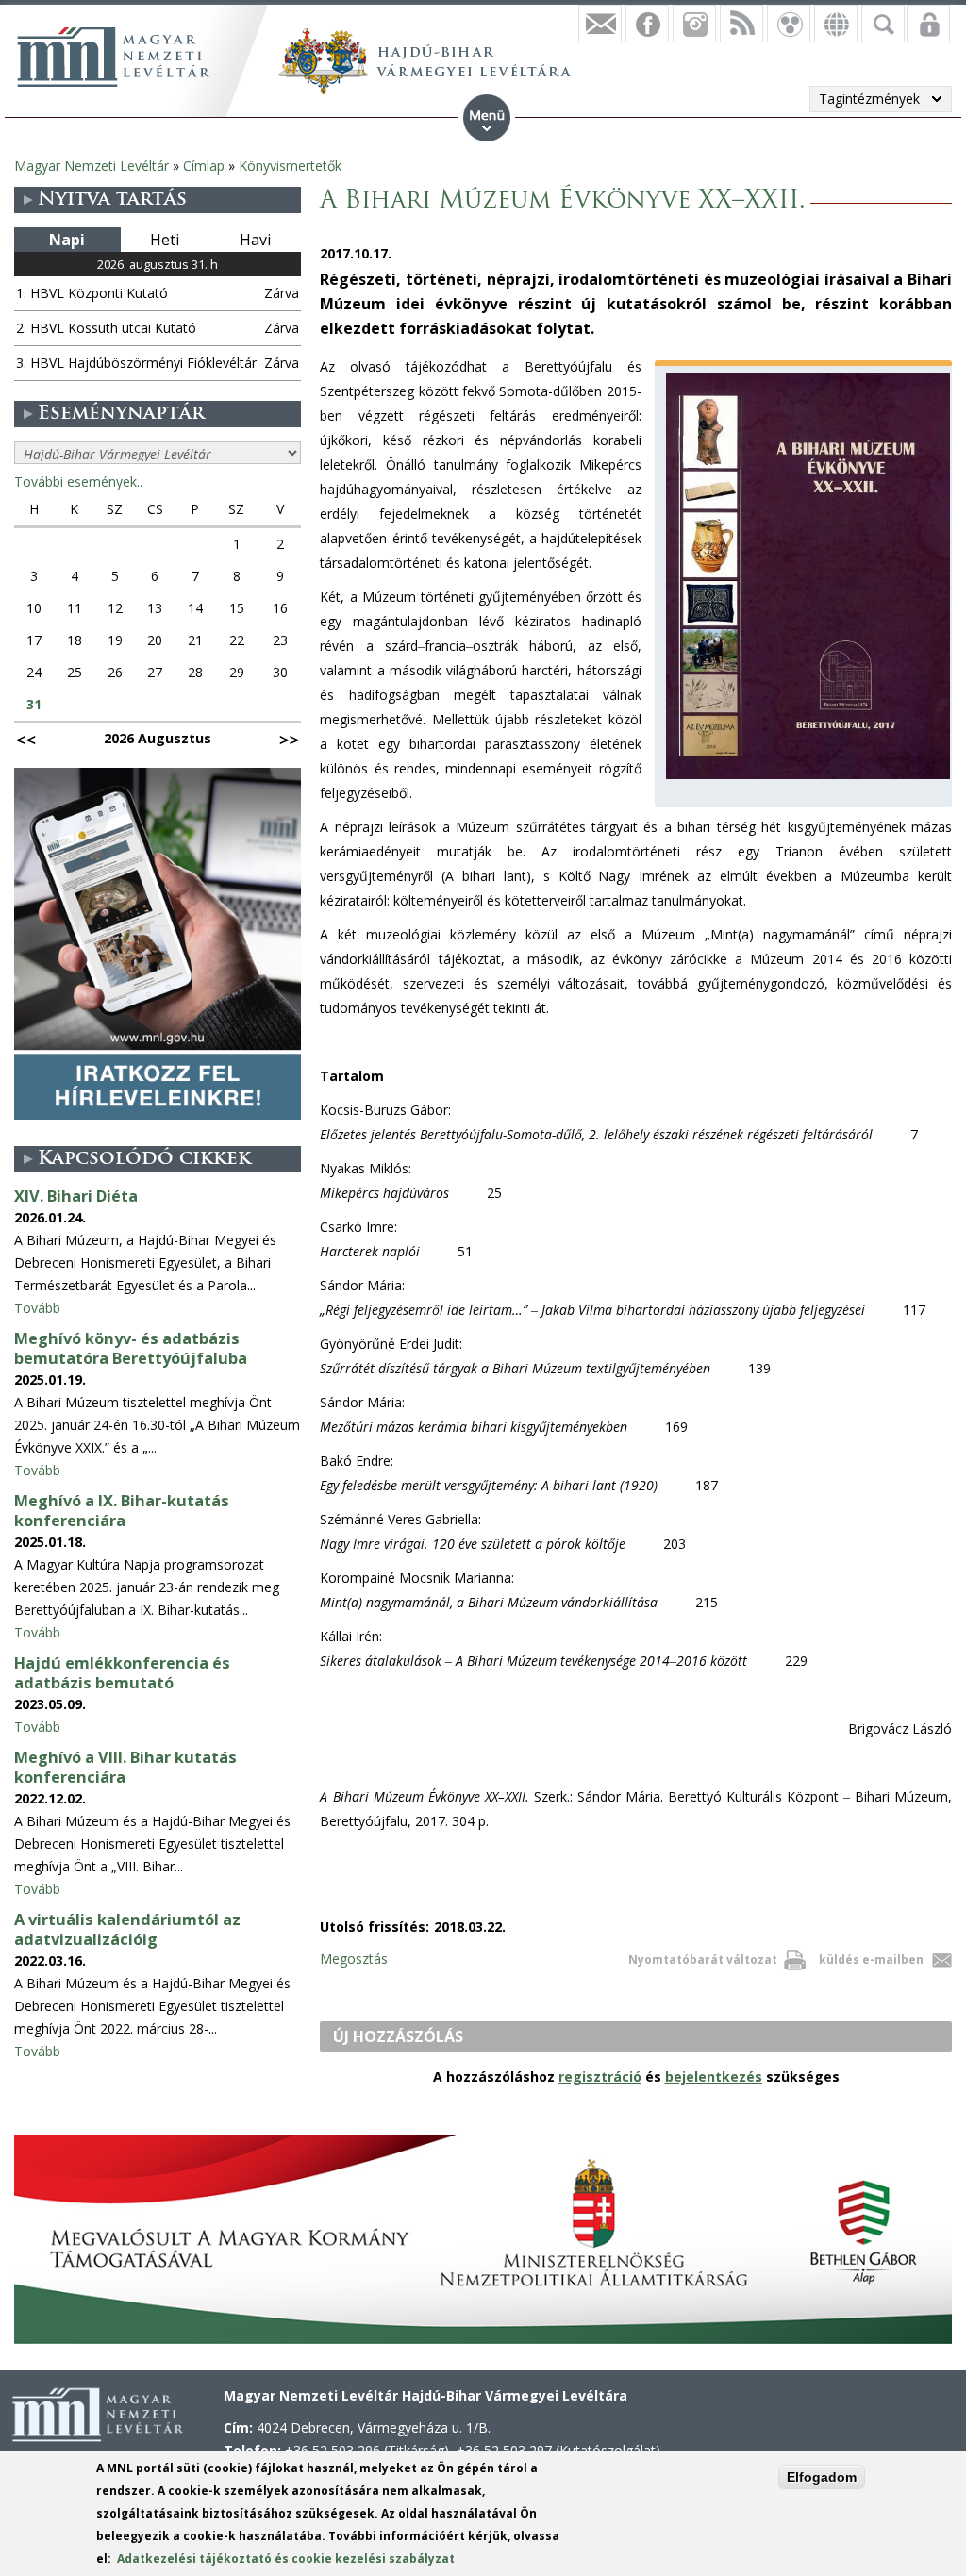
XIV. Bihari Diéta (76, 1196)
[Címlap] (113, 57)
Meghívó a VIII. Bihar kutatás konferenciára (125, 1767)
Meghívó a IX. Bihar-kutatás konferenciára (122, 1511)
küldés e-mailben (871, 1960)
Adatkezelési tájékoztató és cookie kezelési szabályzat (286, 2559)
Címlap (204, 166)
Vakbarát (789, 24)
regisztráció (600, 2077)
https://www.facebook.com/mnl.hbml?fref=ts (647, 24)
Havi (255, 240)
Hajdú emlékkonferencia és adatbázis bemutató (122, 1673)
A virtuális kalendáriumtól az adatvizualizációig (127, 1929)
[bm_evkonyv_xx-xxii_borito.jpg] (808, 779)
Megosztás (354, 1959)
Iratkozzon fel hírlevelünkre (600, 24)
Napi (67, 240)
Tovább (37, 1308)
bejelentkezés (714, 2077)
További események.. (78, 482)
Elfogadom (822, 2477)
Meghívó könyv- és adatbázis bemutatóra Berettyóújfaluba (131, 1348)
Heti (165, 240)
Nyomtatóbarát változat (703, 1960)
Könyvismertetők (290, 166)
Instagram (694, 24)
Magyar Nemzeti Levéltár (92, 166)
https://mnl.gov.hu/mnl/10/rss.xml (741, 24)
